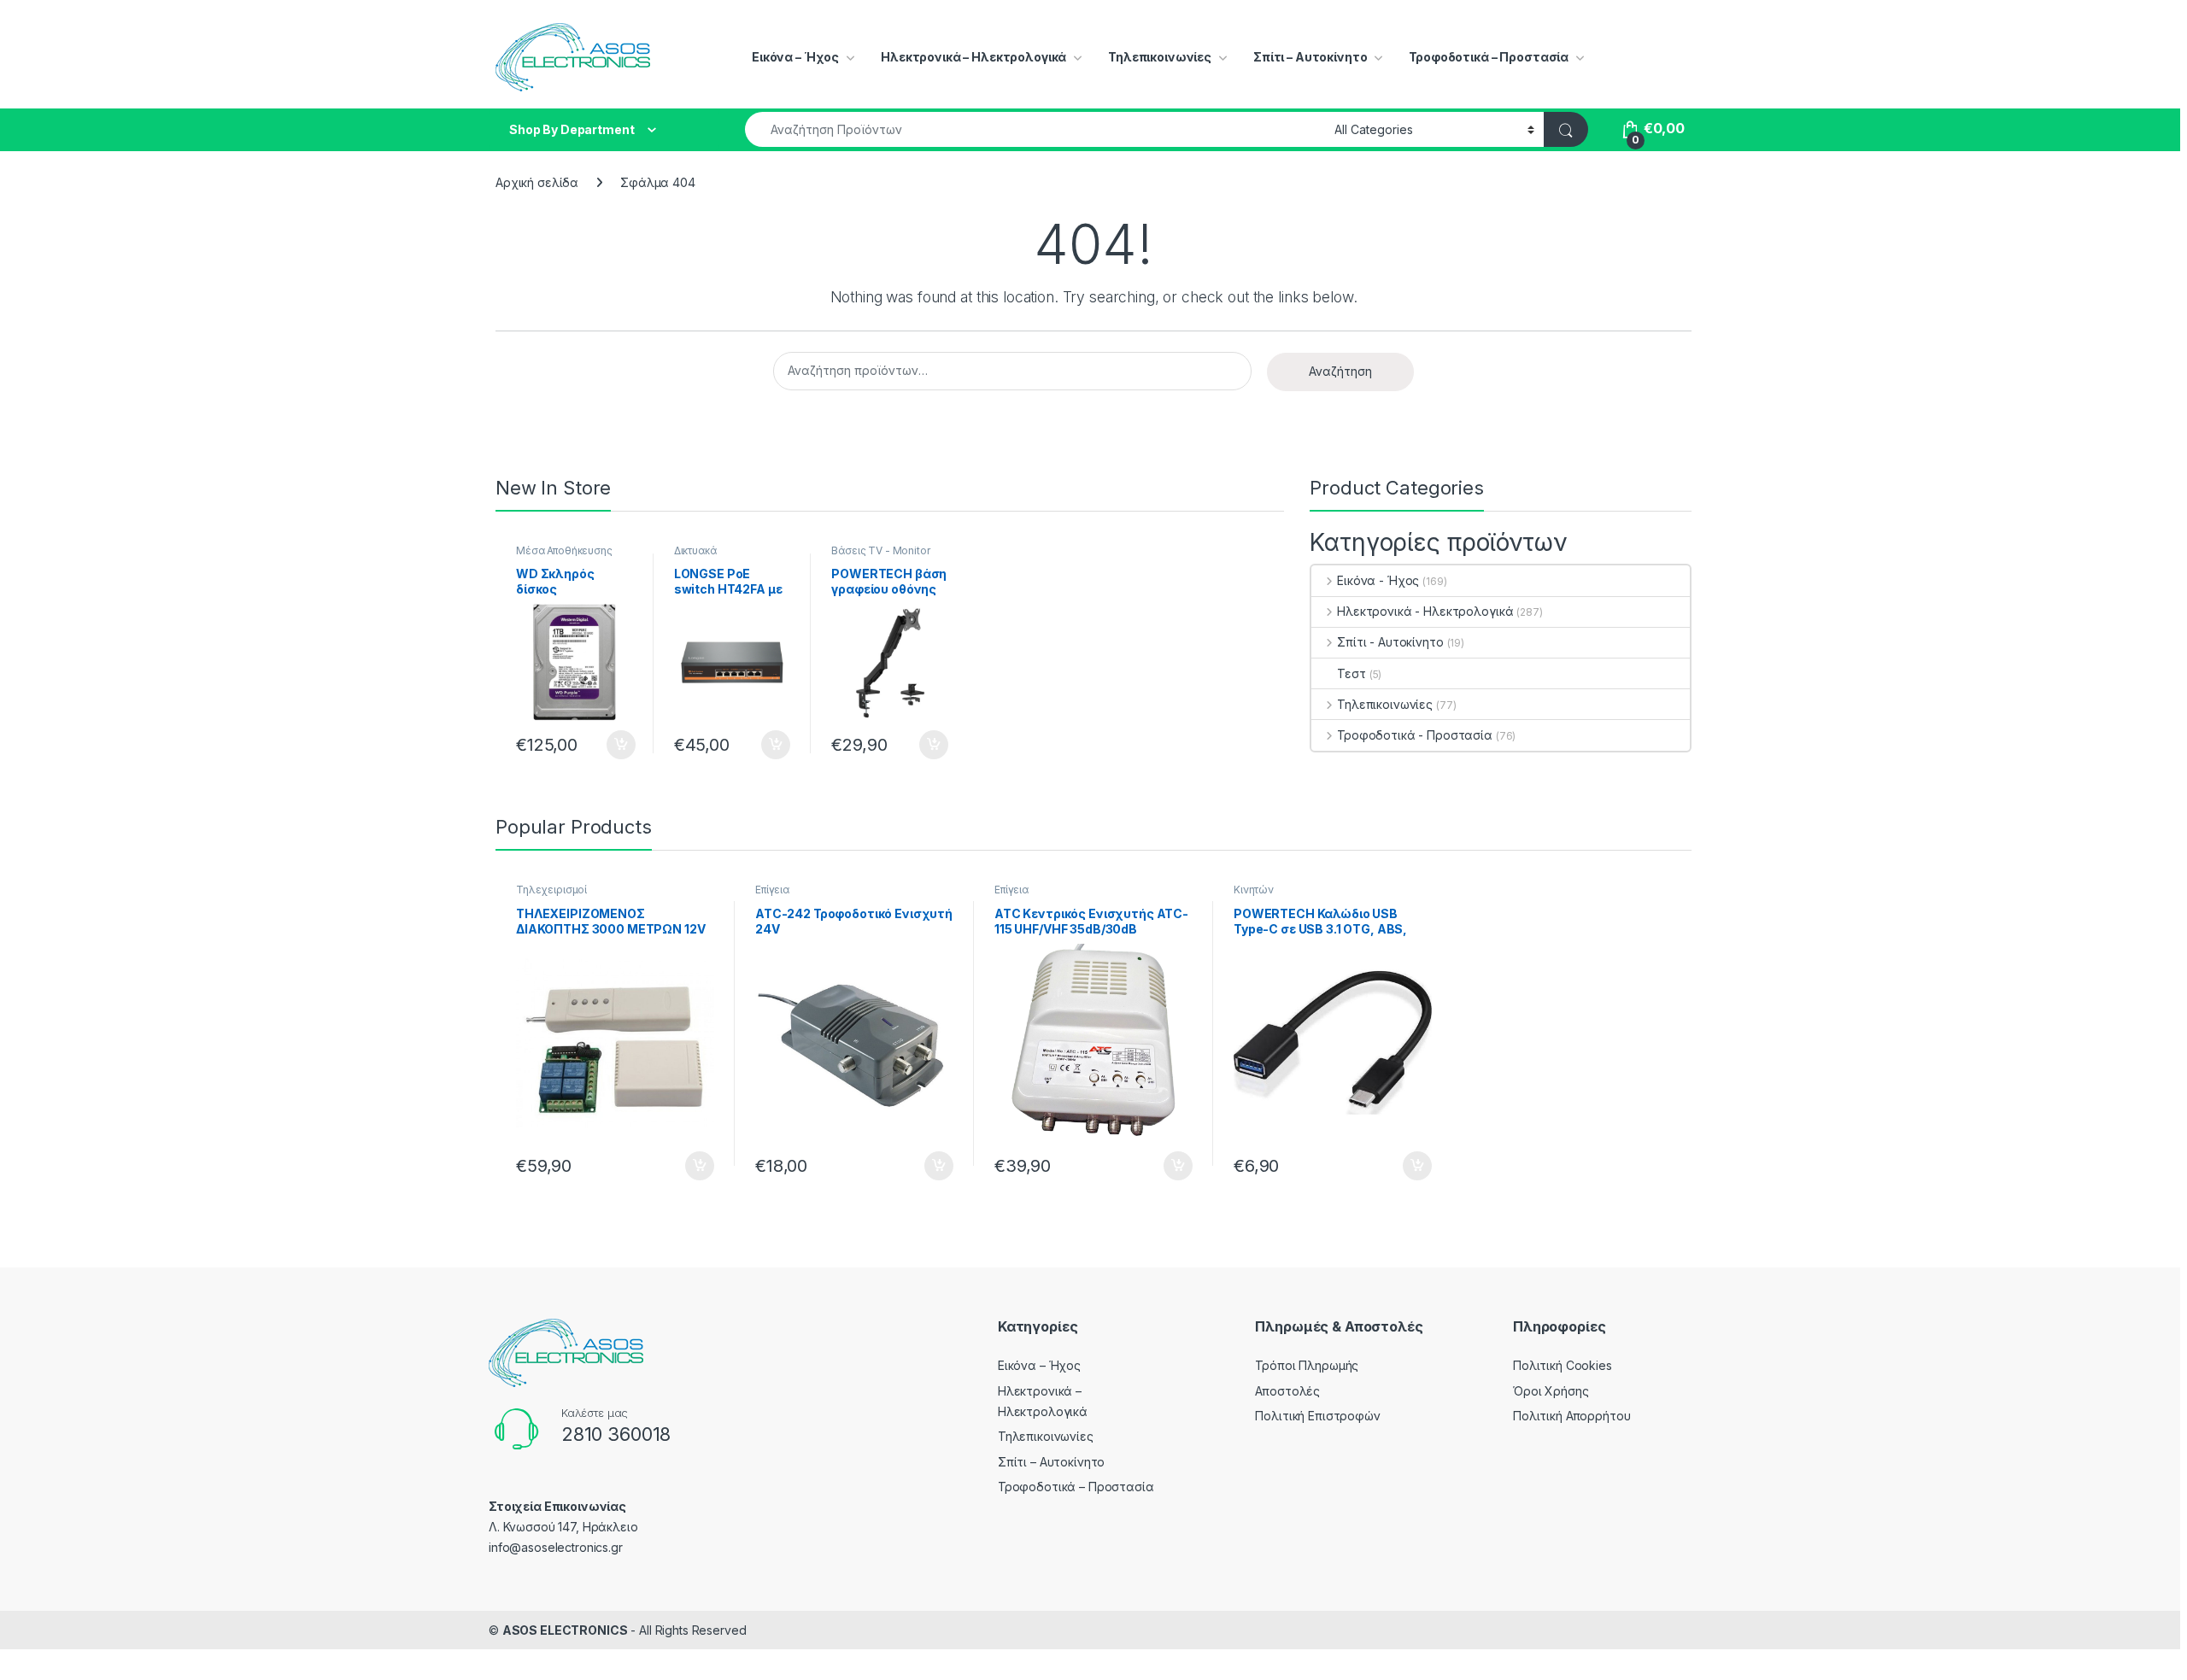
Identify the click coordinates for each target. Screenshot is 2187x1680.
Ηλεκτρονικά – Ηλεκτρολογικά (973, 57)
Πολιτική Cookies (1563, 1365)
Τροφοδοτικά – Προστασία (1489, 57)
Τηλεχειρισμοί (551, 890)
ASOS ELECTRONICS (565, 1630)
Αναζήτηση (1340, 371)
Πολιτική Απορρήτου (1571, 1416)
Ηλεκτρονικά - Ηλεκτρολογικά (1425, 611)
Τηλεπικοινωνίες (1160, 57)
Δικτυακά (695, 550)
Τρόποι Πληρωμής (1307, 1365)
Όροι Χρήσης (1551, 1391)
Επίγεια (772, 890)
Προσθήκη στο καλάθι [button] (607, 745)
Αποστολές (1287, 1391)
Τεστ (1351, 673)
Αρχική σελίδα (537, 182)
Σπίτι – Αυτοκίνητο (1310, 57)
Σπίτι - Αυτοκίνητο (1390, 642)
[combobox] (1035, 129)
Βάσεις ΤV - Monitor (880, 550)
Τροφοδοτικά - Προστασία (1415, 735)
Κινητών (1254, 890)
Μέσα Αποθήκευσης (564, 550)
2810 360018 (616, 1434)
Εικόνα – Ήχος (795, 57)
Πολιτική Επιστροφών (1317, 1416)
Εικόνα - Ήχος (1378, 580)
